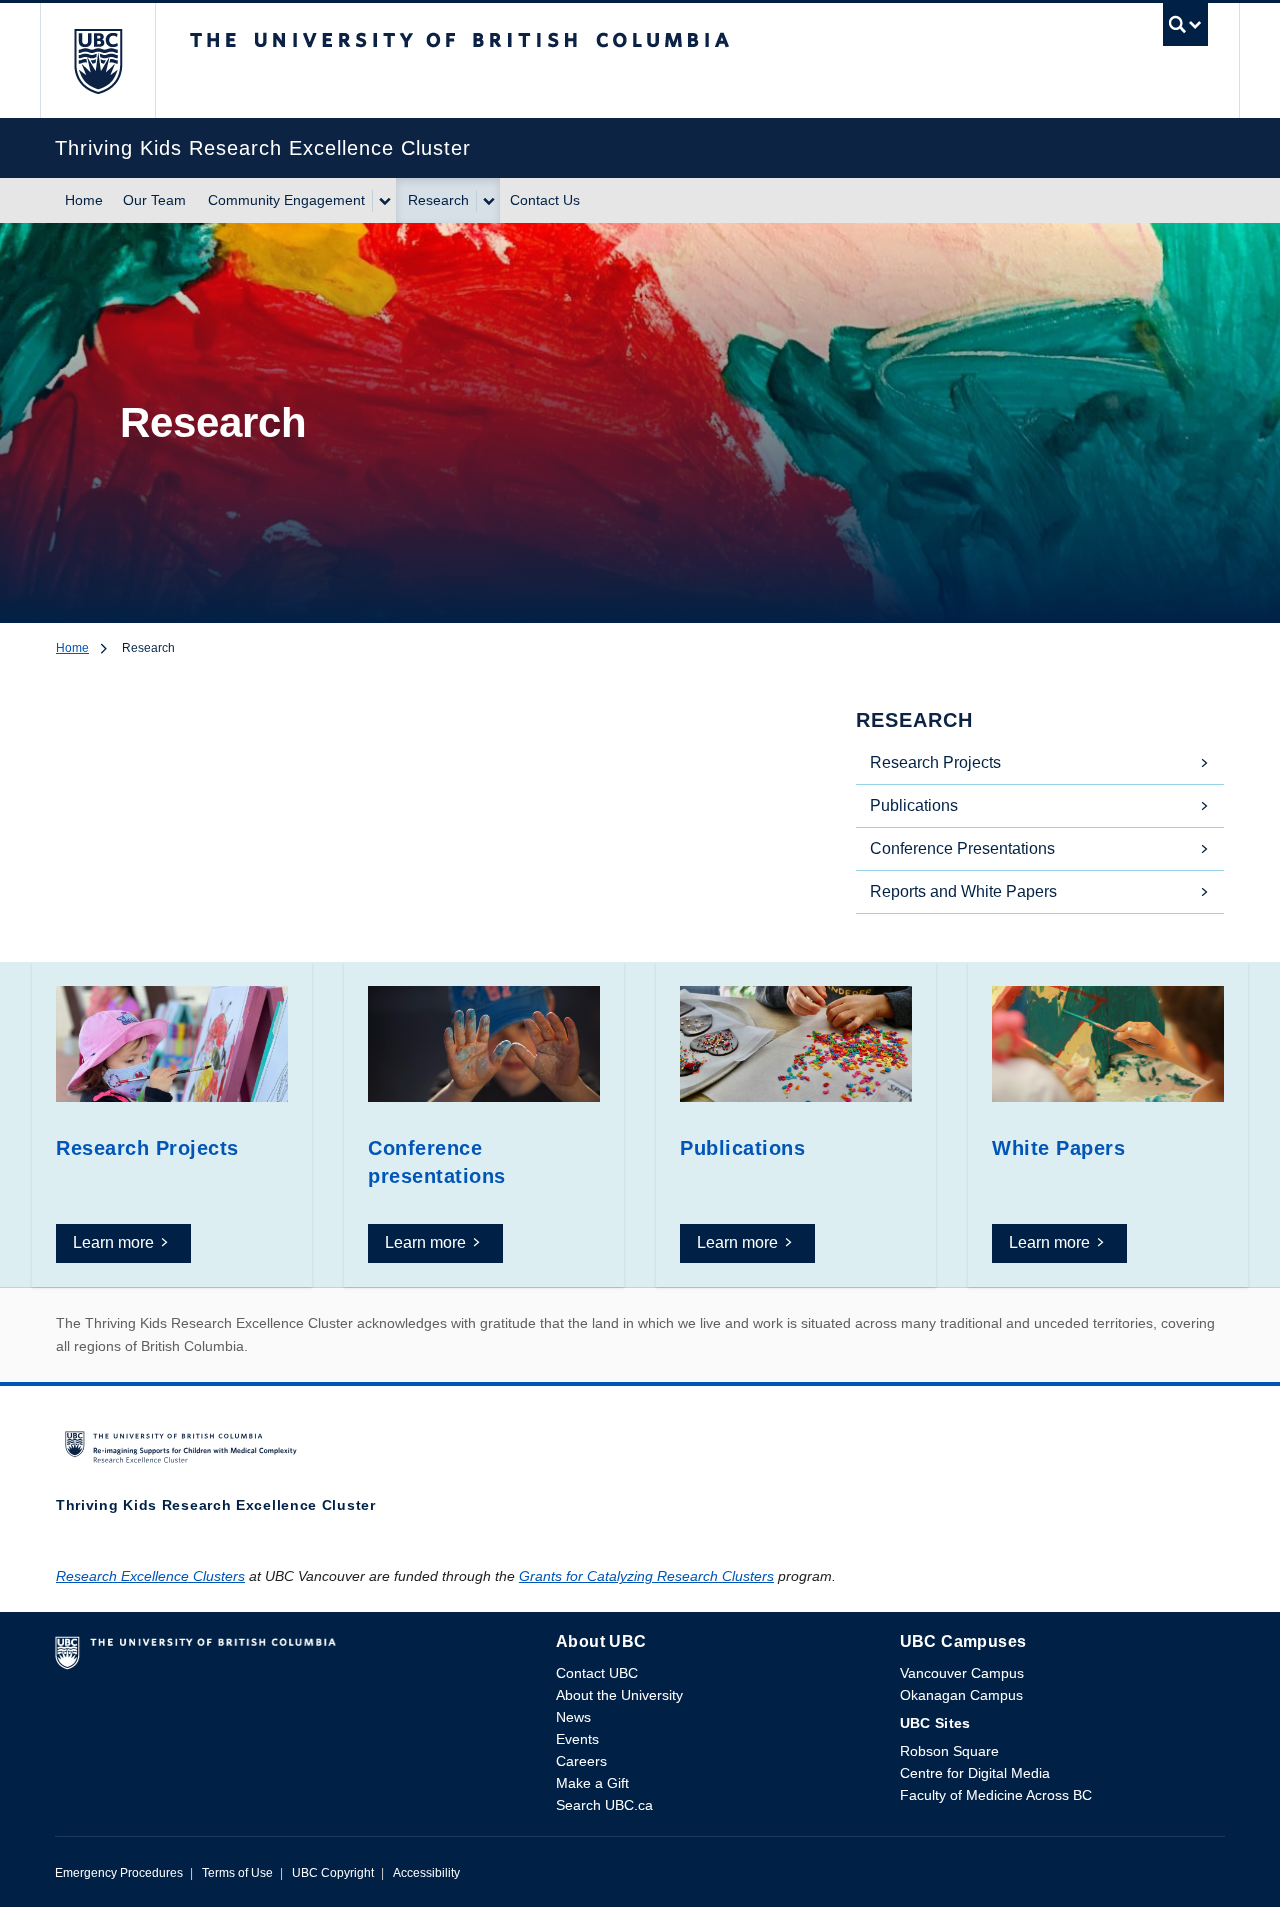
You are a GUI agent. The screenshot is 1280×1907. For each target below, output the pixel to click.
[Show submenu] (384, 201)
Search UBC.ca (604, 1805)
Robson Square (949, 1751)
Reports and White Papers (963, 891)
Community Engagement (286, 200)
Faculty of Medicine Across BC (996, 1795)
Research (438, 200)
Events (577, 1739)
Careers (581, 1761)
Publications (914, 805)
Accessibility (426, 1873)
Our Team (154, 200)
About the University (619, 1695)
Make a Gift (592, 1783)
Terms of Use (237, 1873)
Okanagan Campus (961, 1695)
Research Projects (935, 762)
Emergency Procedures (119, 1873)
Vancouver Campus (962, 1673)
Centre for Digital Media (975, 1773)
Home (84, 200)
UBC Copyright (333, 1873)
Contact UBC (597, 1673)
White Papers (1058, 1148)
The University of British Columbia (97, 60)
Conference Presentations (962, 848)
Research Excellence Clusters (150, 1576)
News (573, 1717)
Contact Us (545, 200)
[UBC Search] (1185, 29)
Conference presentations (437, 1162)
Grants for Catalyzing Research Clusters (646, 1576)
